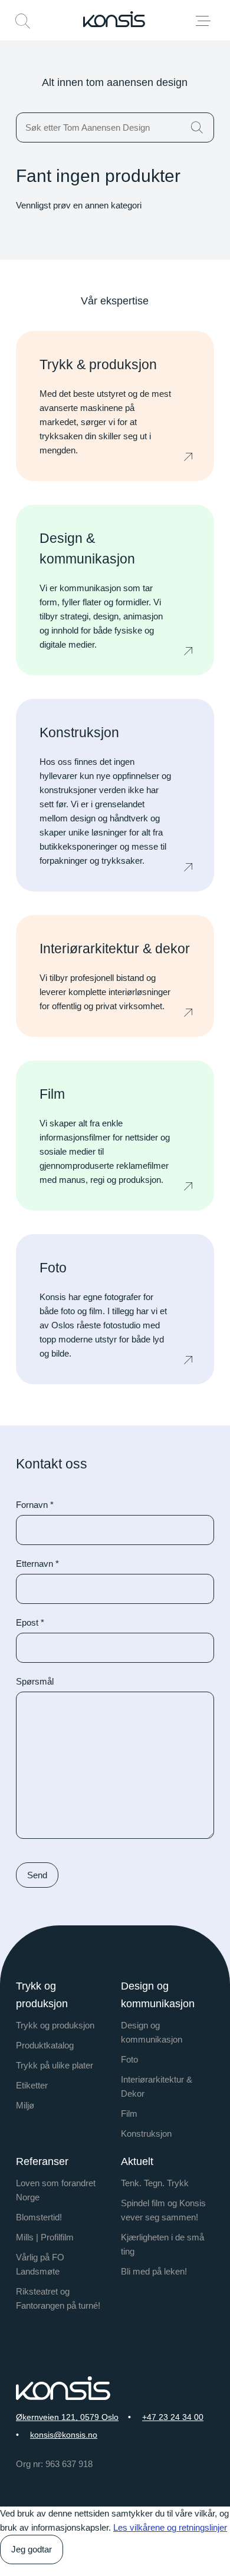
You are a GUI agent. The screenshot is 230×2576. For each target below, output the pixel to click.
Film (129, 2113)
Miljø (25, 2105)
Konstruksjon (146, 2134)
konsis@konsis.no (64, 2435)
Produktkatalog (45, 2045)
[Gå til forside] (114, 19)
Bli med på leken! (154, 2271)
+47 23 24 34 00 (173, 2417)
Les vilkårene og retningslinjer (170, 2527)
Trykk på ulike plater (55, 2065)
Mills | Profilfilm (45, 2237)
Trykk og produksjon (55, 2025)
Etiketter (32, 2085)
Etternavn (37, 1564)
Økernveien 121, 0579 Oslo (67, 2417)
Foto (129, 2059)
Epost (30, 1622)
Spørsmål (35, 1681)
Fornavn (35, 1505)
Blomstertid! (39, 2217)
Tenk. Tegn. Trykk (155, 2183)
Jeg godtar (32, 2549)
